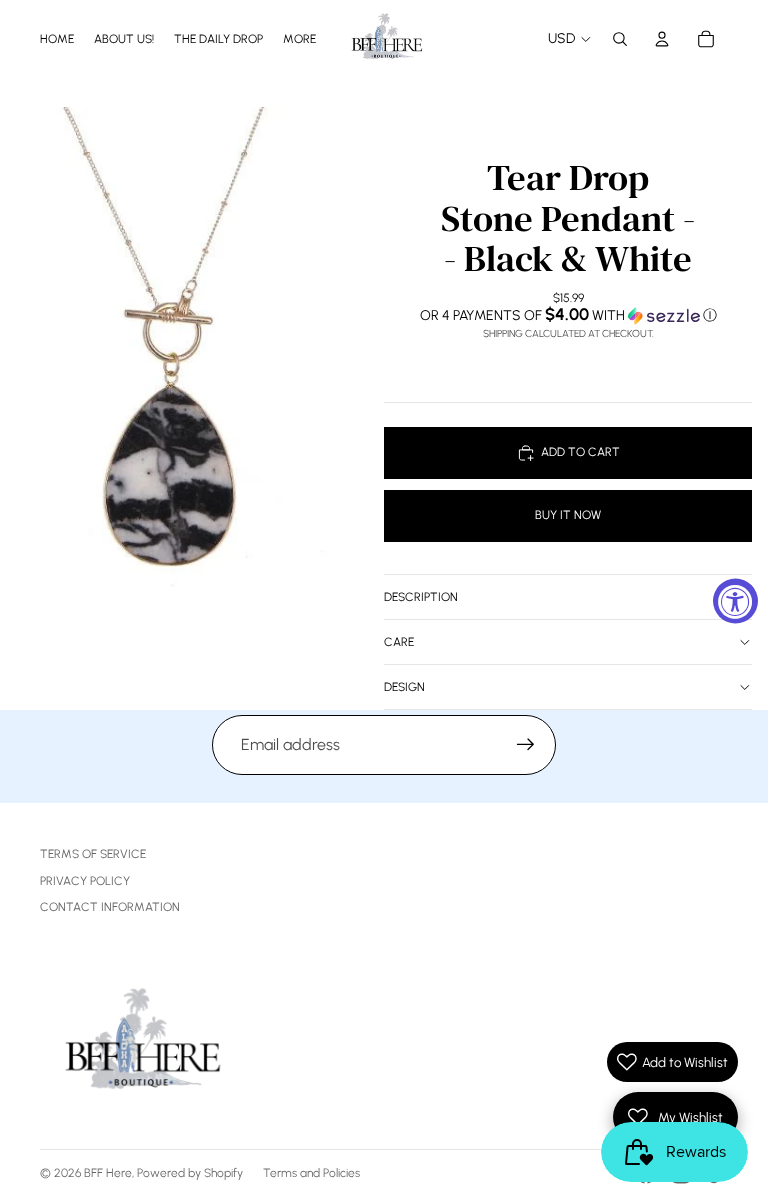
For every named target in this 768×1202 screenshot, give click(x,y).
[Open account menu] (662, 39)
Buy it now (568, 515)
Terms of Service (93, 854)
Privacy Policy (85, 881)
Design (404, 687)
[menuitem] (299, 38)
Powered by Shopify (190, 1173)
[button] (568, 315)
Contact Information (110, 907)
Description (421, 597)
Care (399, 642)
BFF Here (108, 1173)
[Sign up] (526, 745)
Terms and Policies (311, 1173)
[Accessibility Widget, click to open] (735, 601)
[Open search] (620, 39)
